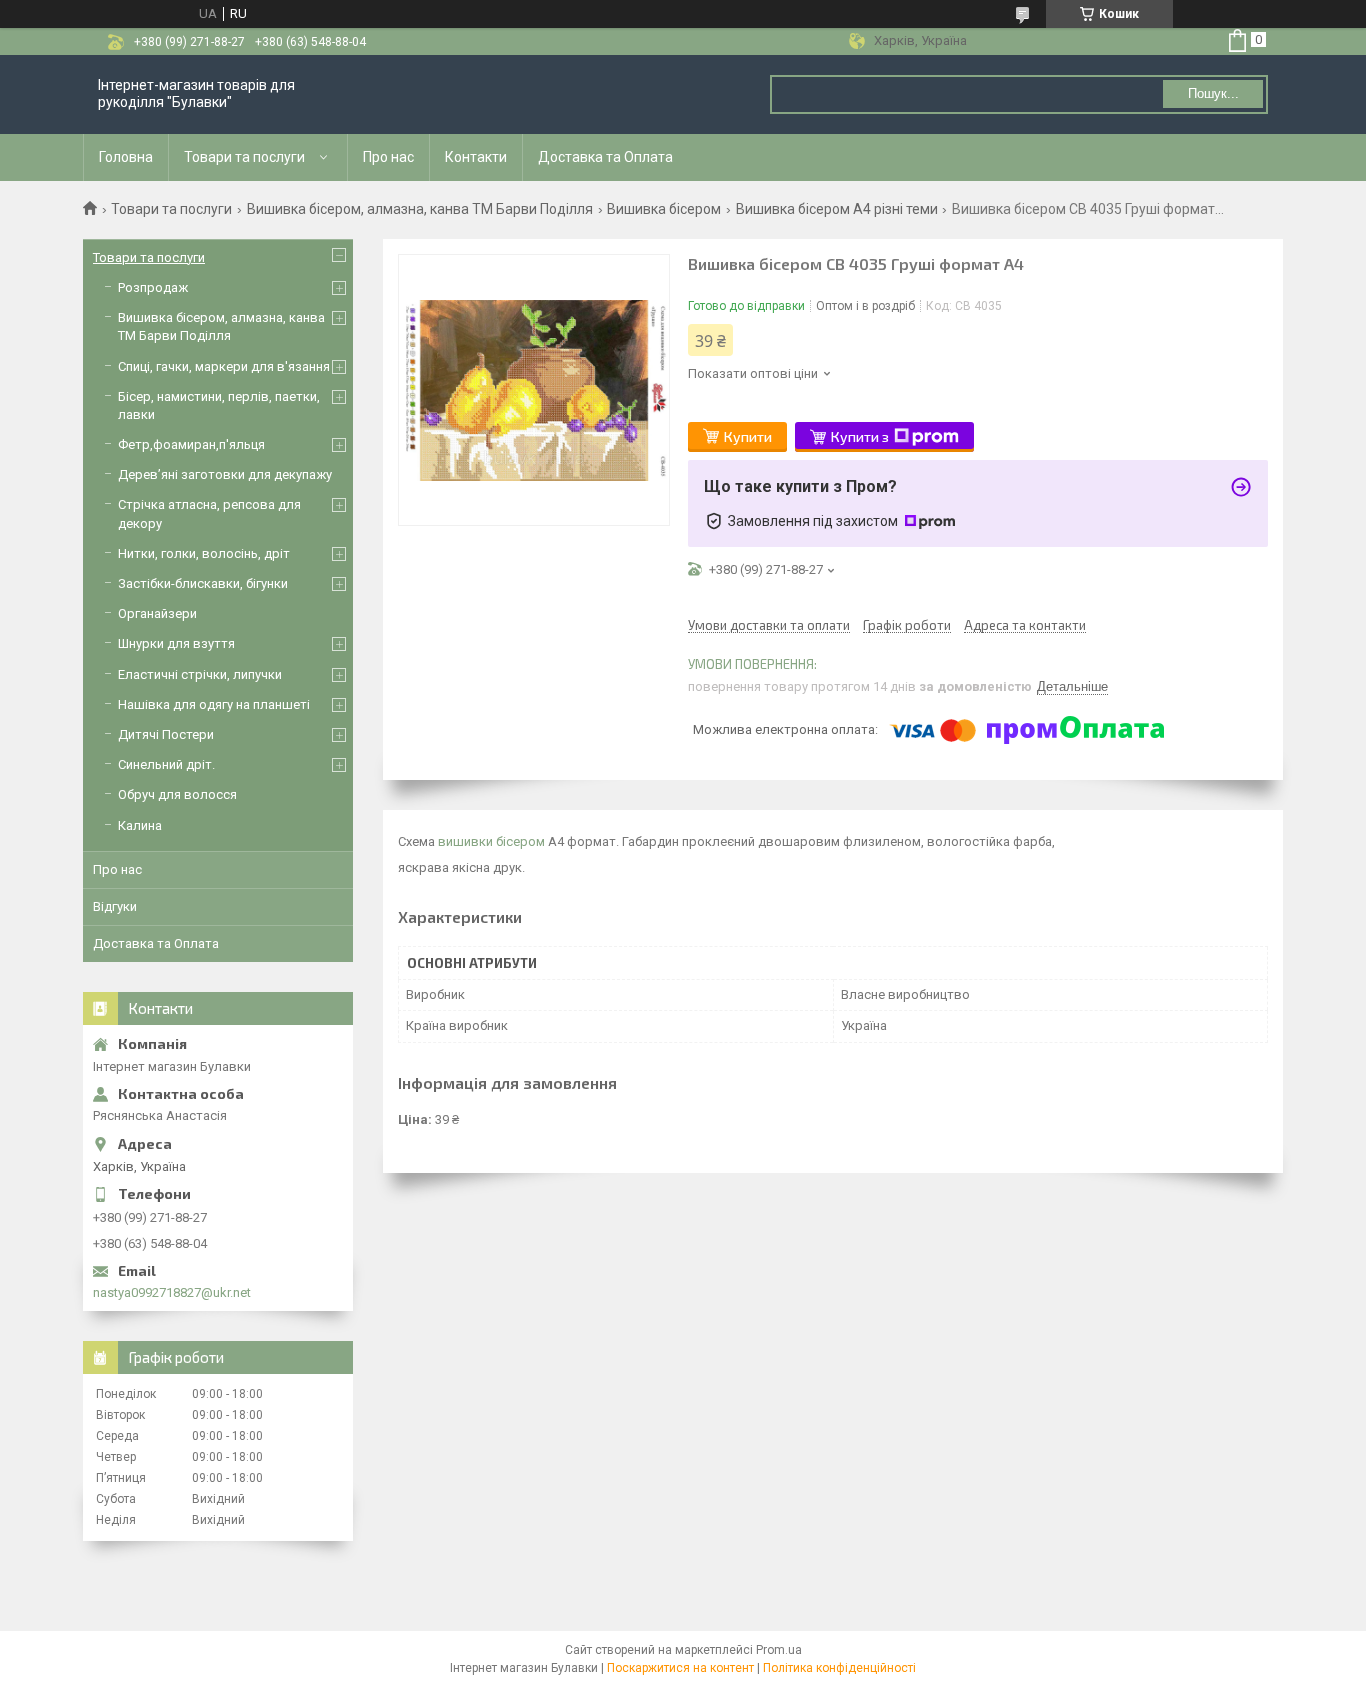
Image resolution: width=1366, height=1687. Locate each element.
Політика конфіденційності (839, 1668)
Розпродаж (153, 287)
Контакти (476, 157)
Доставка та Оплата (605, 157)
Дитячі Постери (166, 734)
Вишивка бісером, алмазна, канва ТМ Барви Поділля (420, 209)
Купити (748, 436)
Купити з (860, 436)
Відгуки (115, 906)
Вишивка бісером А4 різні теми (837, 209)
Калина (140, 825)
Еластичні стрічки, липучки (200, 674)
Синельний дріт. (166, 764)
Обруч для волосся (177, 794)
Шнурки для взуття (176, 643)
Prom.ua (779, 1650)
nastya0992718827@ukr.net (172, 1292)
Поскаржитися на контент (680, 1668)
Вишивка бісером (664, 209)
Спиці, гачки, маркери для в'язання (224, 366)
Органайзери (157, 613)
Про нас (388, 157)
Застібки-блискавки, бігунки (203, 583)
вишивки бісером (491, 841)
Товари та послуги (244, 157)
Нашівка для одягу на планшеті (214, 704)
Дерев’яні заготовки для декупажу (225, 474)
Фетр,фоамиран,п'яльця (191, 444)
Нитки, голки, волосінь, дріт (204, 553)
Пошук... (1213, 93)
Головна (126, 157)
